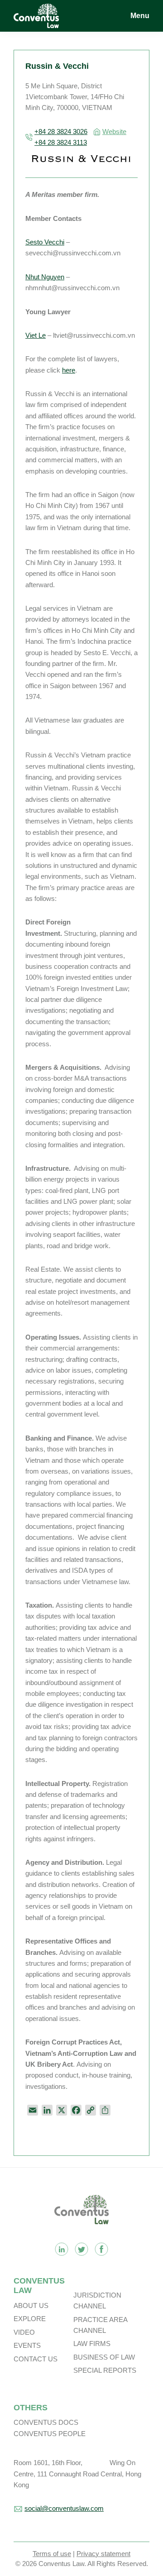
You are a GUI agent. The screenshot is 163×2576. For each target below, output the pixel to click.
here (69, 370)
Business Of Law (104, 2357)
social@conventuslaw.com (64, 2508)
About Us (31, 2305)
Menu (140, 16)
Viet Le (36, 335)
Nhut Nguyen (45, 277)
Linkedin (62, 2249)
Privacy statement (103, 2554)
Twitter (81, 2249)
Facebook (101, 2249)
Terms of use (52, 2554)
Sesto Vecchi (45, 242)
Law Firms (92, 2344)
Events (27, 2345)
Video (24, 2332)
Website (114, 132)
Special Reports (105, 2370)
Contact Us (36, 2359)
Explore (30, 2319)
